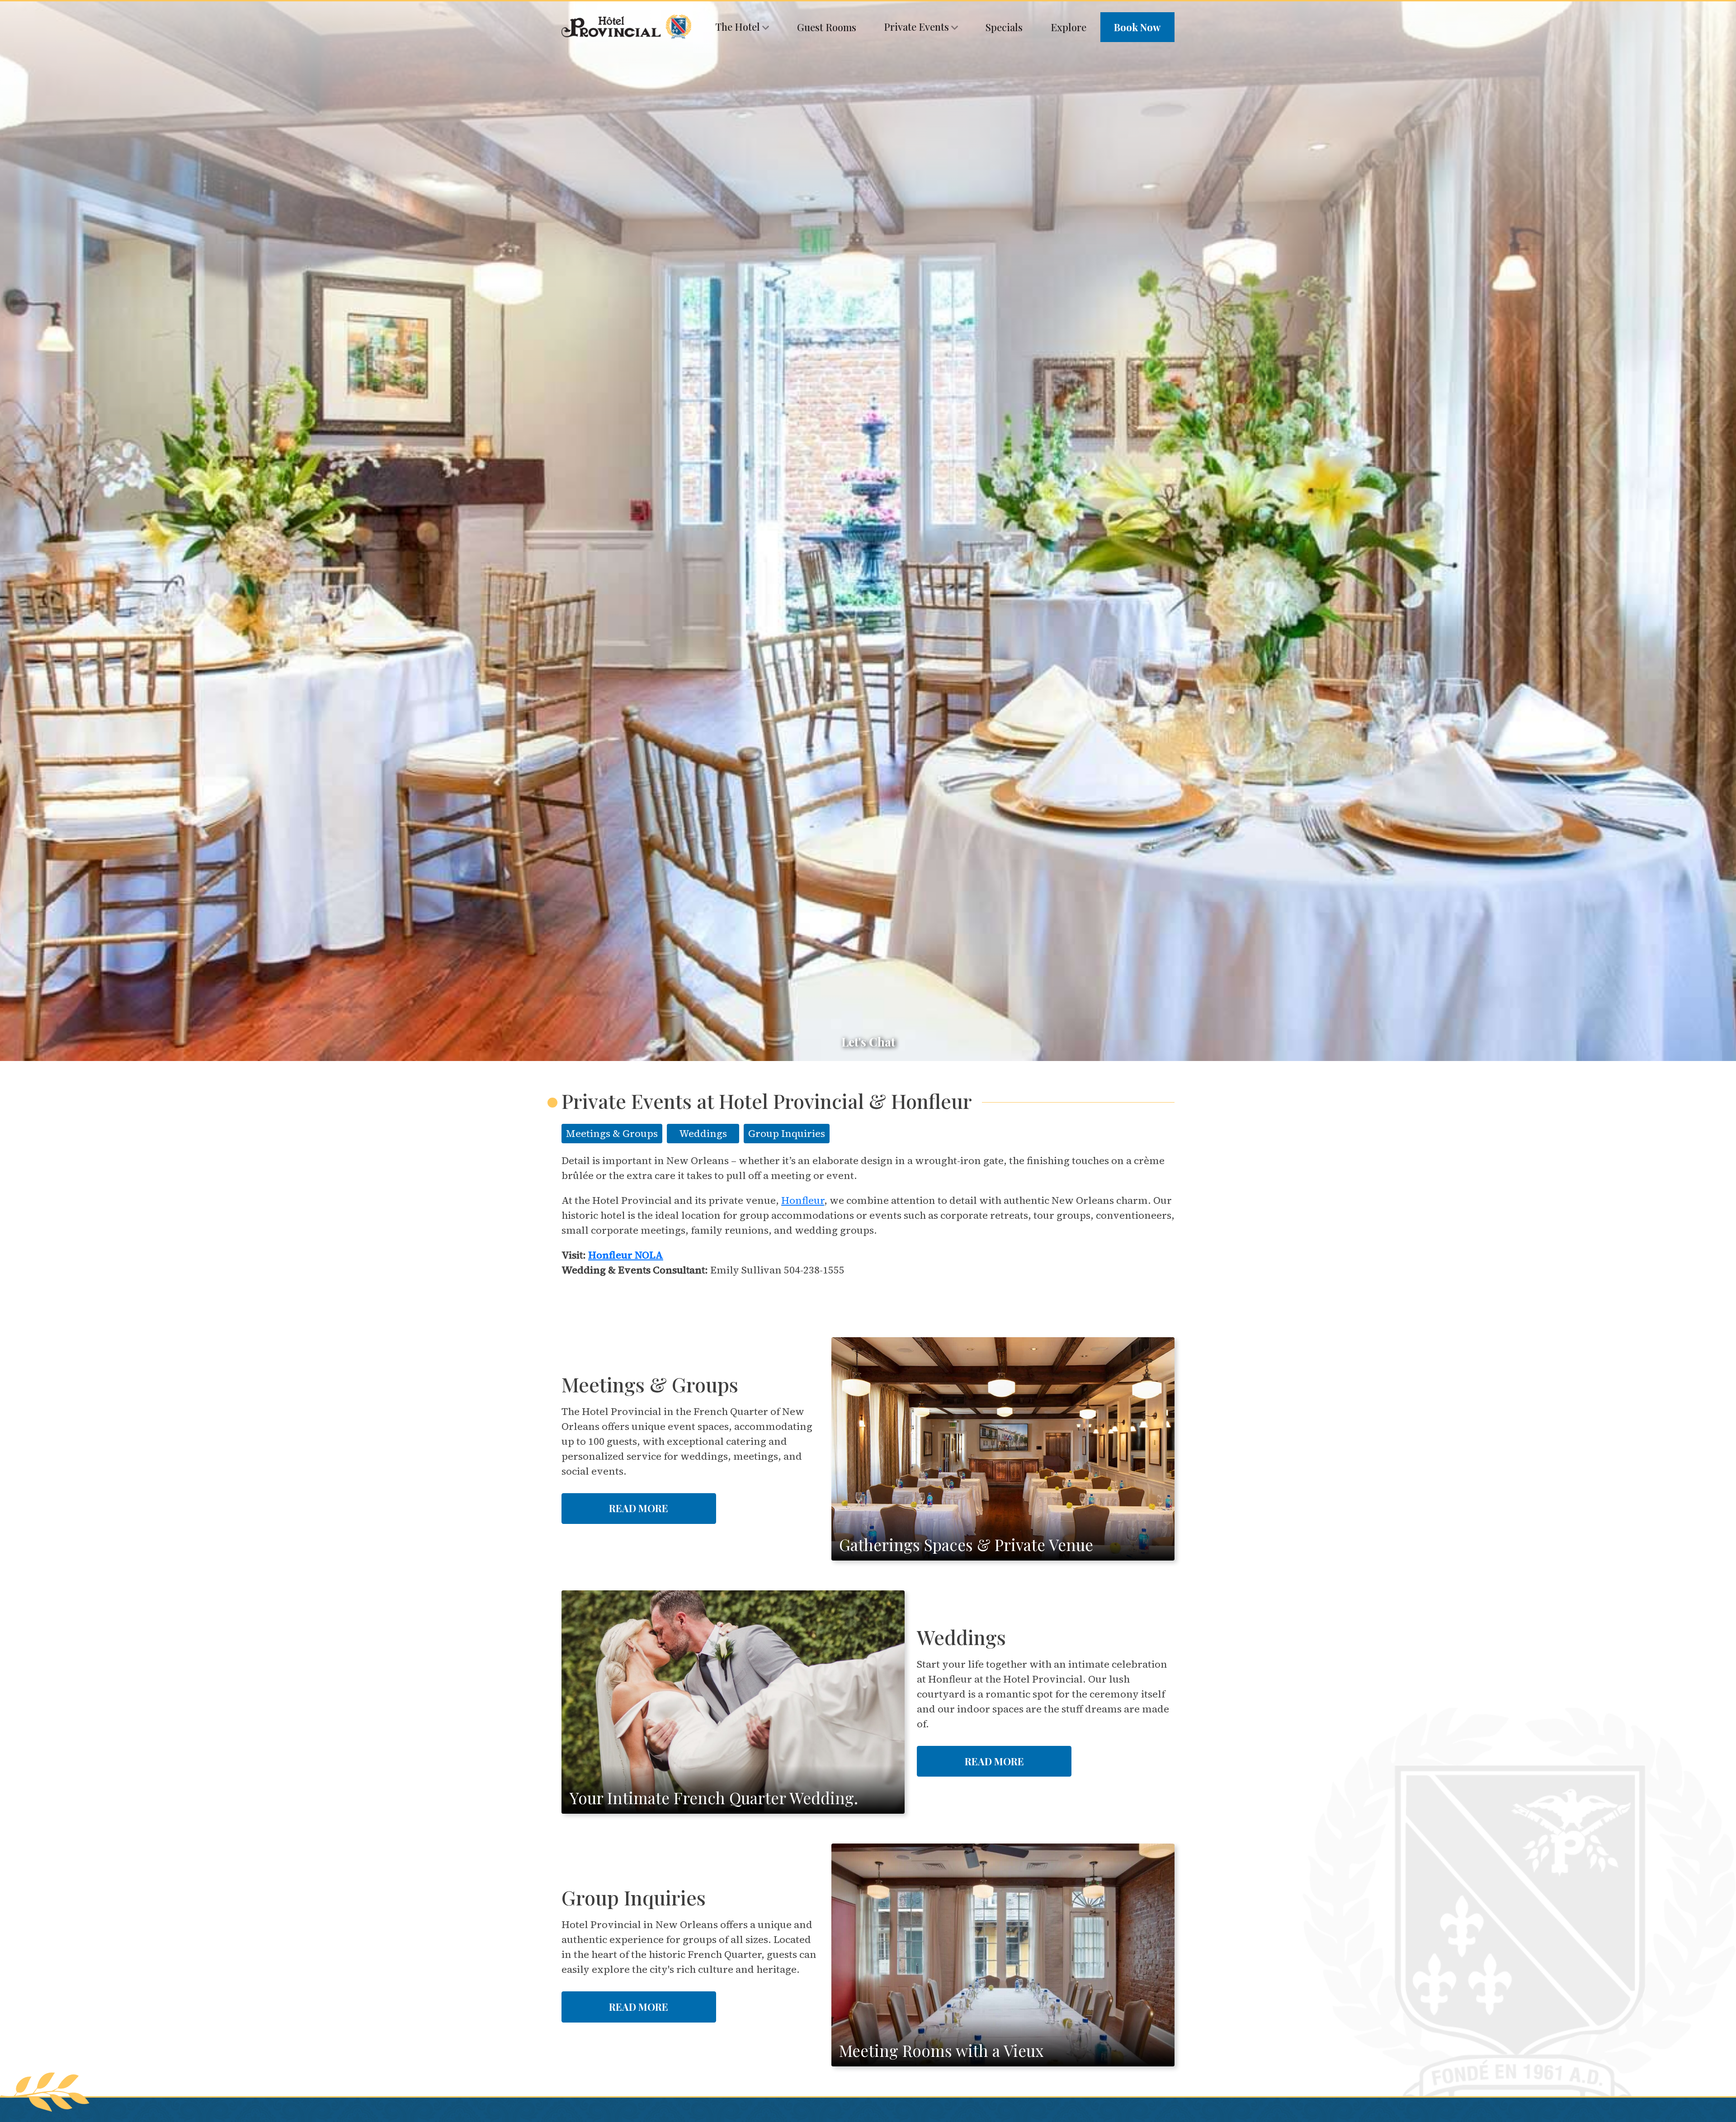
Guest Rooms (827, 27)
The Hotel (739, 27)
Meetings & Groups (612, 1133)
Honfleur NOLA (626, 1255)
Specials (1004, 27)
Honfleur (803, 1200)
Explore (1068, 27)
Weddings (703, 1133)
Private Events (918, 27)
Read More (639, 1508)
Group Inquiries (787, 1133)
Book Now (1137, 27)
